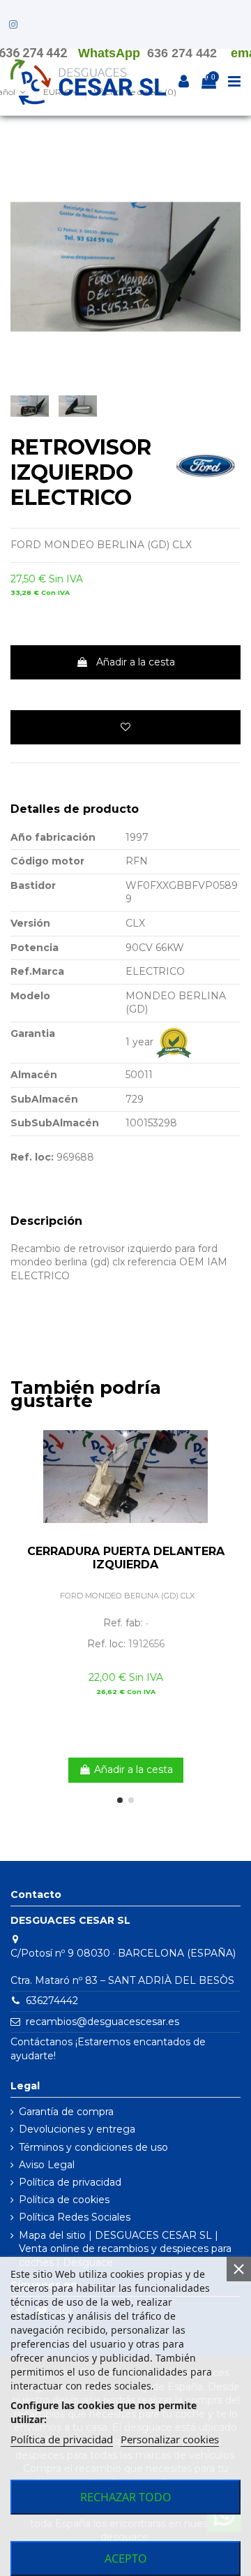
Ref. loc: (32, 1157)
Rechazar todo (126, 2497)
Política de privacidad (70, 2182)
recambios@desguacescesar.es (102, 2022)
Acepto (126, 2559)
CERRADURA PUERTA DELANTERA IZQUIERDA (126, 1558)
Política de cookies (64, 2200)
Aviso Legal (47, 2165)
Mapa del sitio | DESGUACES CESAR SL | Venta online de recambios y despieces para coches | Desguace (125, 2249)
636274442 (52, 2001)
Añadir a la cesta (136, 662)
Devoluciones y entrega (77, 2129)
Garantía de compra (66, 2112)
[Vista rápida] (230, 1460)
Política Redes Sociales (75, 2217)
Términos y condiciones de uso (93, 2147)
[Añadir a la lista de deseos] (125, 727)
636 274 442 (182, 53)
